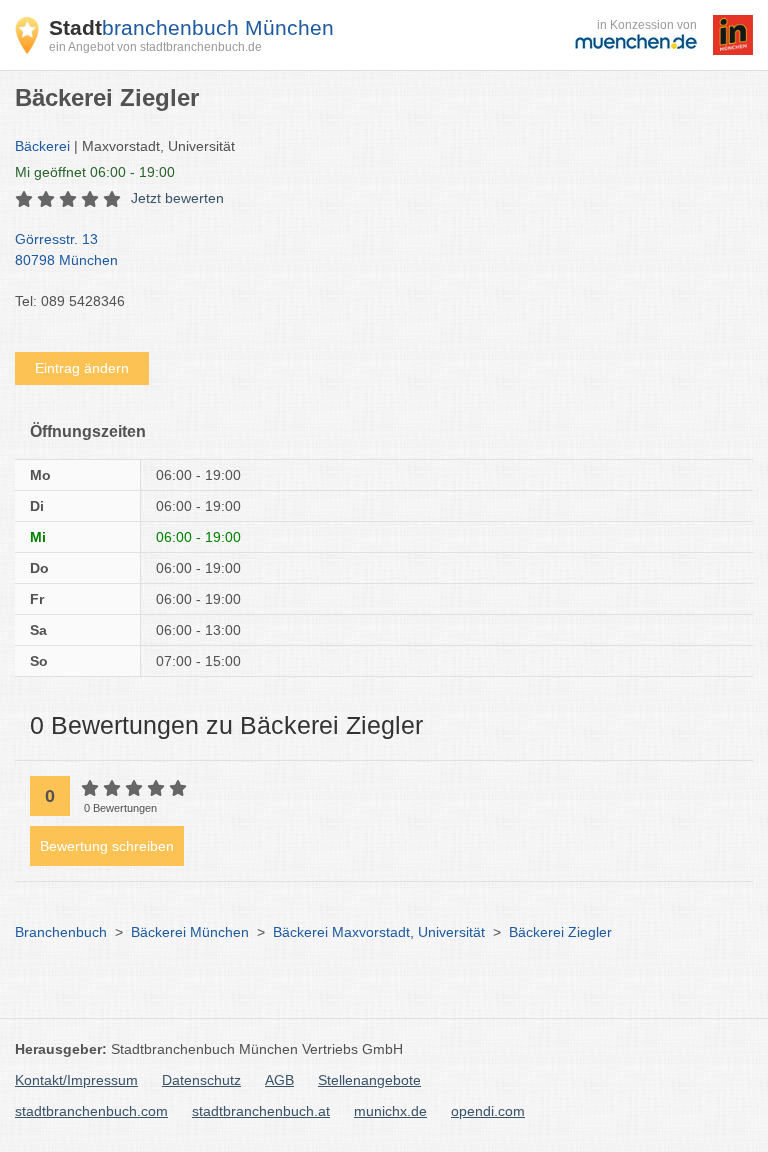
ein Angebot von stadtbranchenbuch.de (155, 47)
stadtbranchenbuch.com (91, 1111)
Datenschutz (201, 1080)
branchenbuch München (191, 27)
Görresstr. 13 (66, 249)
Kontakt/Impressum (76, 1080)
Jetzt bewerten (177, 198)
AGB (279, 1080)
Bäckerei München (190, 932)
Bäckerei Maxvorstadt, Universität (379, 932)
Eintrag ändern (82, 368)
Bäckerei (42, 146)
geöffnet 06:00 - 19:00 (95, 172)
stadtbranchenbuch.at (261, 1111)
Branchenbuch (61, 932)
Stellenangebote (369, 1080)
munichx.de (390, 1111)
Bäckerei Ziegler (560, 932)
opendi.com (488, 1111)
